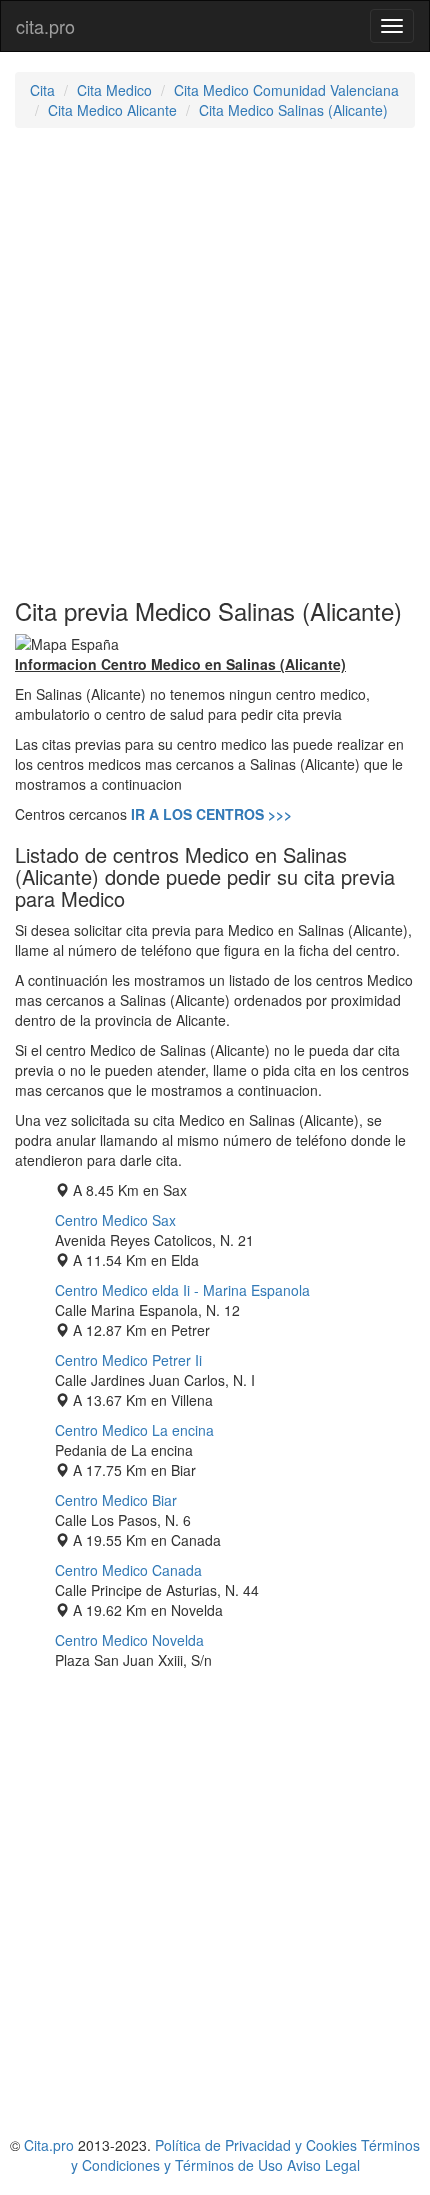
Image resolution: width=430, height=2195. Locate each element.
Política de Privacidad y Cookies (256, 2145)
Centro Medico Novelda (129, 1640)
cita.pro (45, 26)
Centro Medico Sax (115, 1220)
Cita (42, 90)
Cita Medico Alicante (112, 110)
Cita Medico (114, 90)
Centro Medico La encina (134, 1430)
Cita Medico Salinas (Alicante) (293, 110)
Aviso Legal (323, 2165)
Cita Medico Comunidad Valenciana (286, 90)
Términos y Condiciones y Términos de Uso (246, 2155)
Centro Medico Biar (116, 1500)
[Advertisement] (215, 363)
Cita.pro (49, 2145)
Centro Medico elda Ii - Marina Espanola (182, 1290)
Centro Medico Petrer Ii (128, 1360)
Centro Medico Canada (128, 1570)
